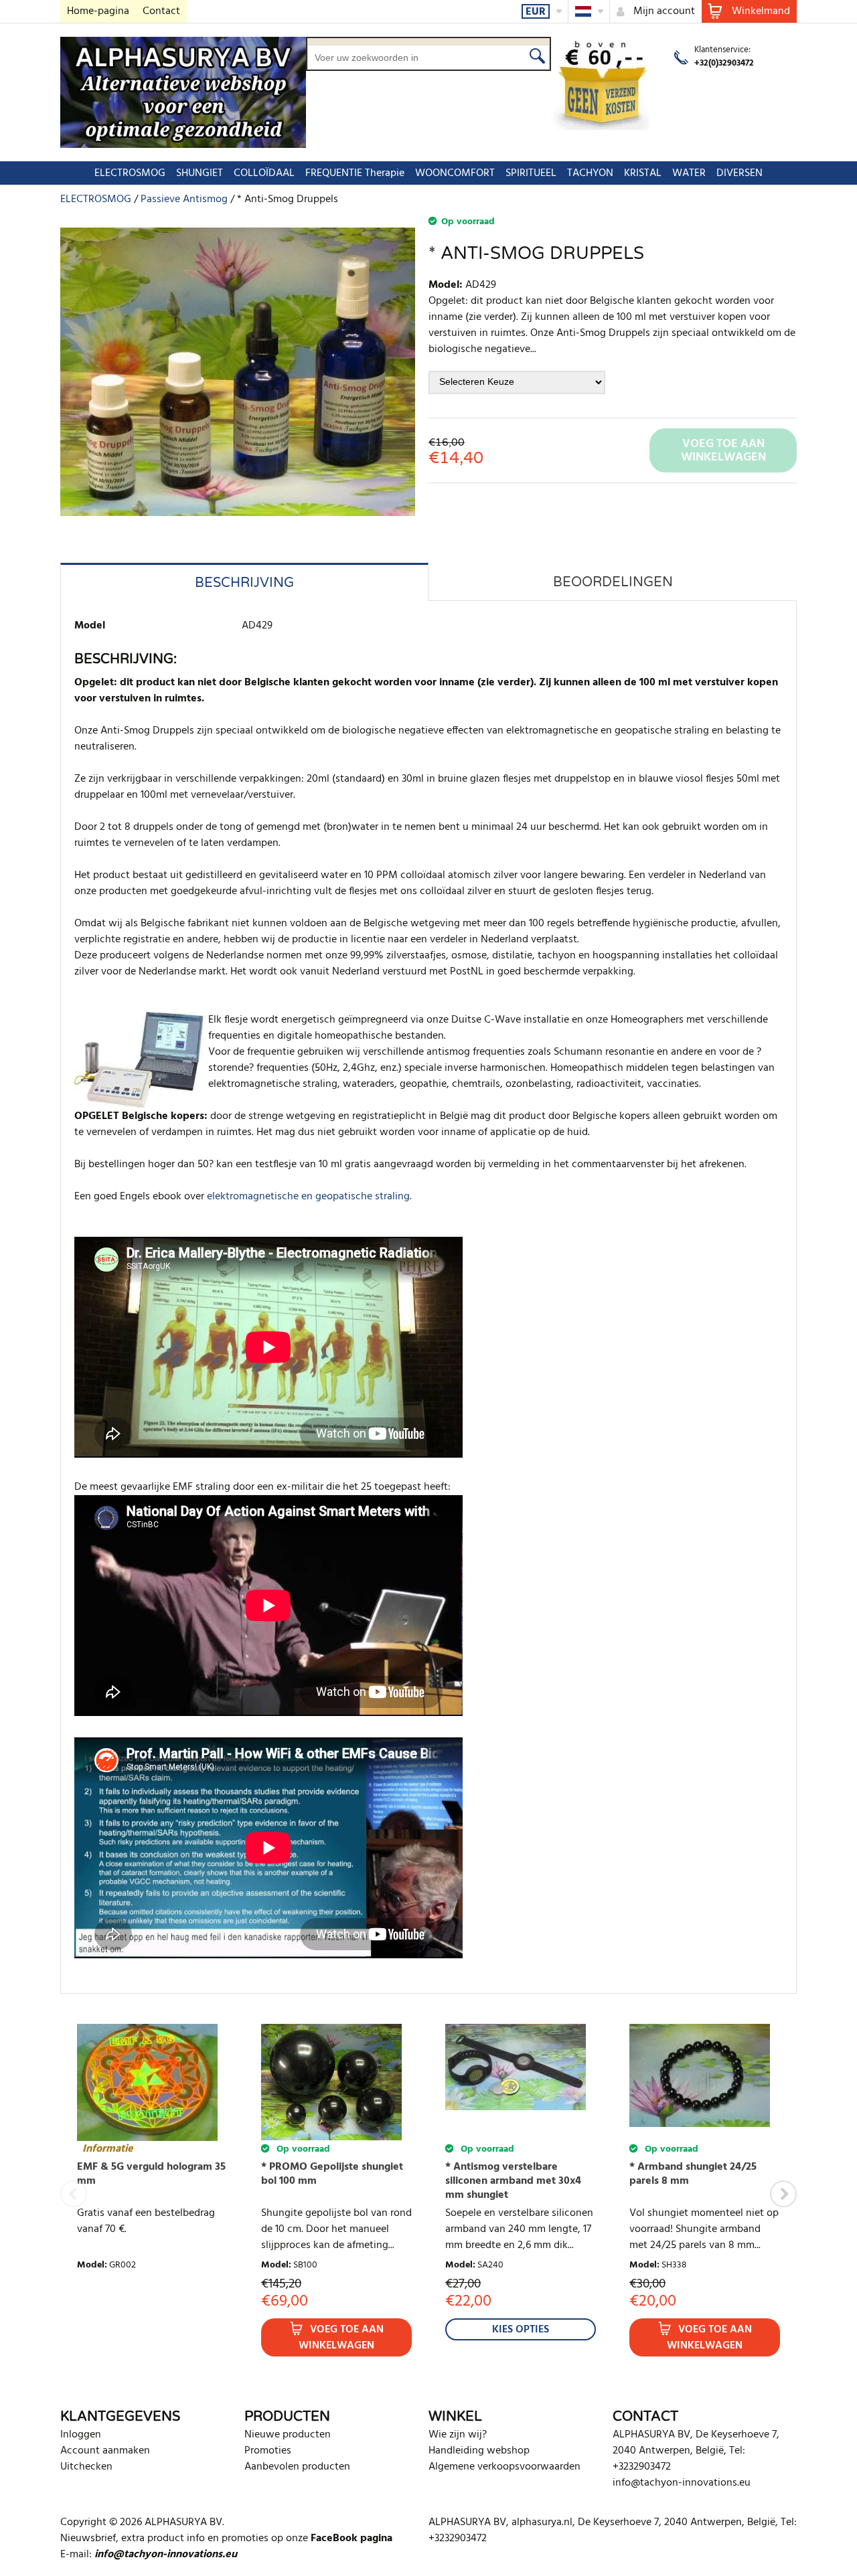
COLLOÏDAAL (264, 173)
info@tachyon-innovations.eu (682, 2483)
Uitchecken (86, 2467)
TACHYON (590, 173)
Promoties (268, 2451)
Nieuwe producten (288, 2435)
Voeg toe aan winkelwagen (341, 2338)
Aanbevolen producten (297, 2467)
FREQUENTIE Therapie (355, 173)
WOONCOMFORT (455, 173)
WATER (689, 173)
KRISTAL (643, 173)
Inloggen (81, 2435)
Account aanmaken (105, 2451)
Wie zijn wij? (458, 2435)
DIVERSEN (739, 173)
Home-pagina (98, 11)
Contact (161, 11)
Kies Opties (521, 2330)
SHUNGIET (200, 173)
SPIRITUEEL (531, 173)
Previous (74, 2194)
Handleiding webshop (479, 2451)
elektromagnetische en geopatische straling (308, 1197)
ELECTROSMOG (130, 173)
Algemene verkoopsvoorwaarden (504, 2467)
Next (783, 2194)
